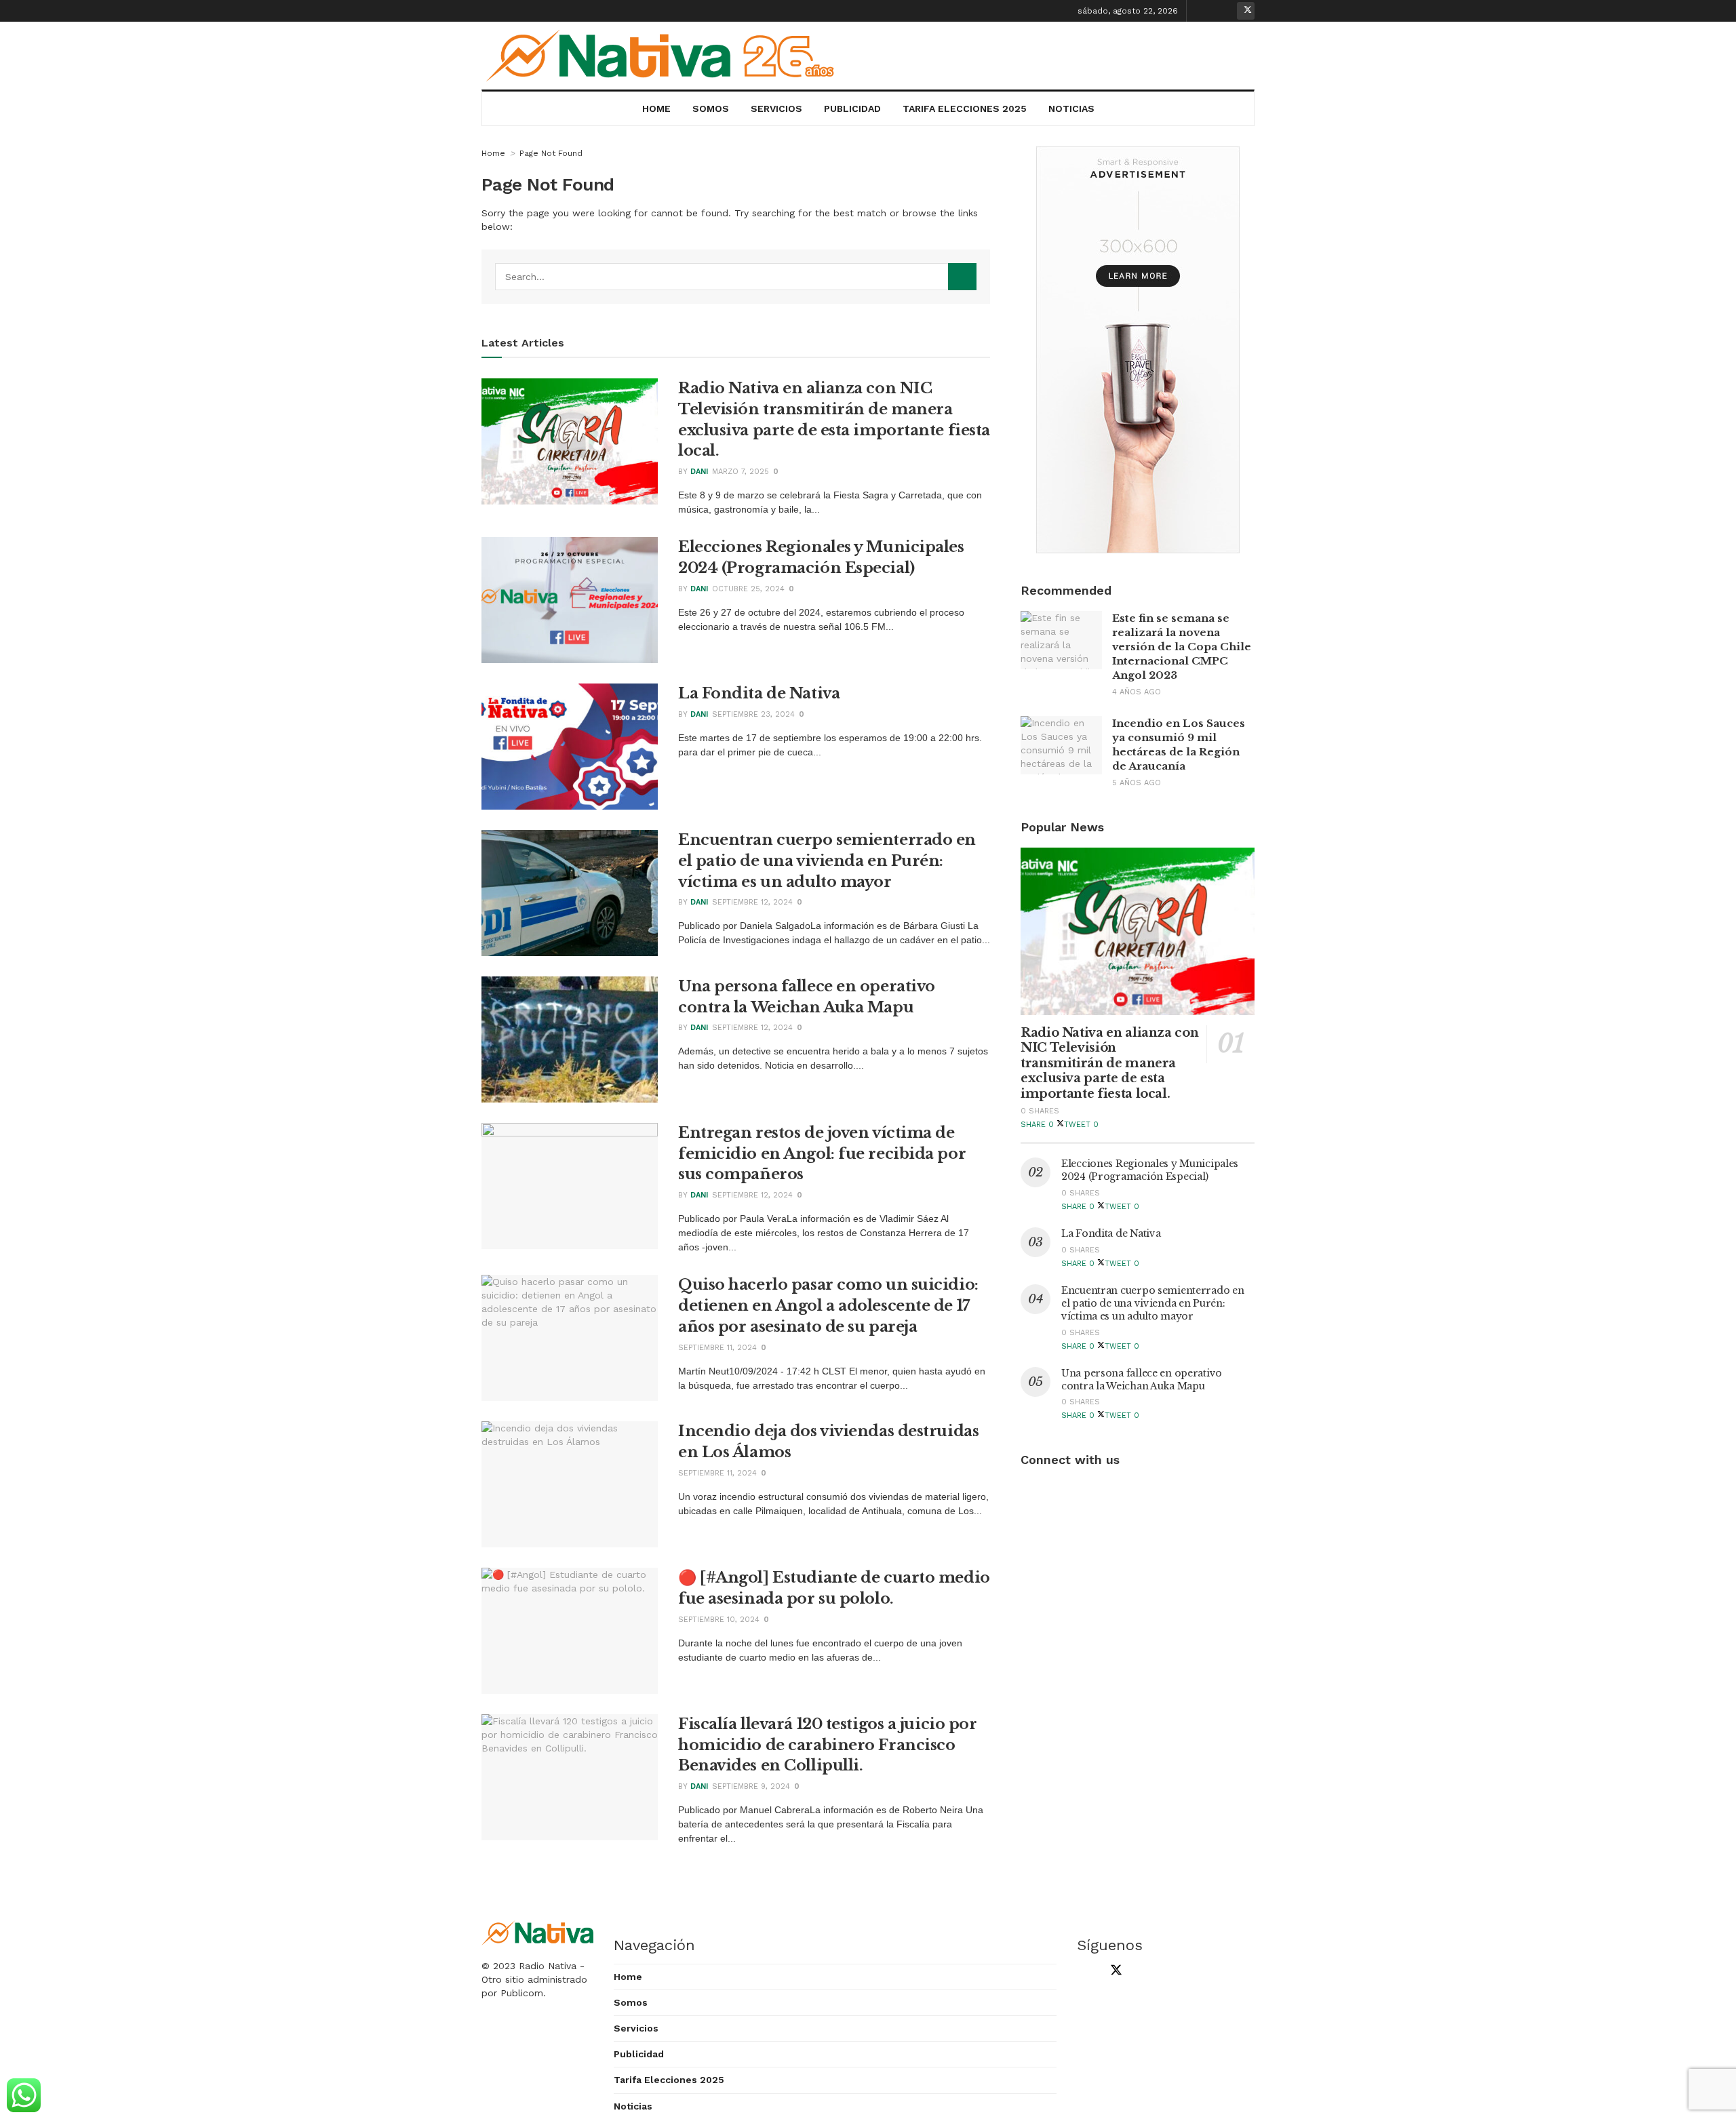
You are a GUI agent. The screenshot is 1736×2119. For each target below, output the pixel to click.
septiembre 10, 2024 (719, 1620)
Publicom (522, 1993)
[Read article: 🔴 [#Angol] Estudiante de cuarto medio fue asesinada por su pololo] (570, 1631)
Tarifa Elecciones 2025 (965, 108)
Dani (699, 472)
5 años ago (1137, 783)
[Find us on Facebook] (1204, 11)
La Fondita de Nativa (759, 693)
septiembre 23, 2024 (753, 714)
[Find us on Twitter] (1246, 11)
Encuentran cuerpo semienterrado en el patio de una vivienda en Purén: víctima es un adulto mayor (827, 861)
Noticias (1071, 108)
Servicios (776, 108)
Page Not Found (551, 153)
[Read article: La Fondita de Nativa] (570, 747)
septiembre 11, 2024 (717, 1348)
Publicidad (852, 108)
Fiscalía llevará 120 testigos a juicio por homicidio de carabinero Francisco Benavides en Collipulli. (828, 1745)
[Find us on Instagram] (1225, 11)
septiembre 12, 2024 (752, 902)
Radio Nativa (548, 1966)
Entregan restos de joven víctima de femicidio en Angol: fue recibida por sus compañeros (822, 1154)
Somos (711, 108)
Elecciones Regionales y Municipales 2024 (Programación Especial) (1150, 1170)
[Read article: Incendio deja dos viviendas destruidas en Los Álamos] (570, 1484)
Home (656, 108)
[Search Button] (962, 277)
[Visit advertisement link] (1138, 350)
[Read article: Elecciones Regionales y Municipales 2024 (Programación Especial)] (570, 600)
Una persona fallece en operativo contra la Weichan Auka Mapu (1142, 1380)
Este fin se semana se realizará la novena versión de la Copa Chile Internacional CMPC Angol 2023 (1182, 647)
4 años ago (1137, 692)
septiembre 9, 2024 (751, 1786)
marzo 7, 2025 (741, 472)
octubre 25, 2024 (748, 589)
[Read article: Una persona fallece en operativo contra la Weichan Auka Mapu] (570, 1039)
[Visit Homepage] (665, 56)
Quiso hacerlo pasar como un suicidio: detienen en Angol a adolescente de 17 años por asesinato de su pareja (828, 1306)
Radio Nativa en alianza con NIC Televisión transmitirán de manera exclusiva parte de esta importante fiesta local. (1109, 1063)
